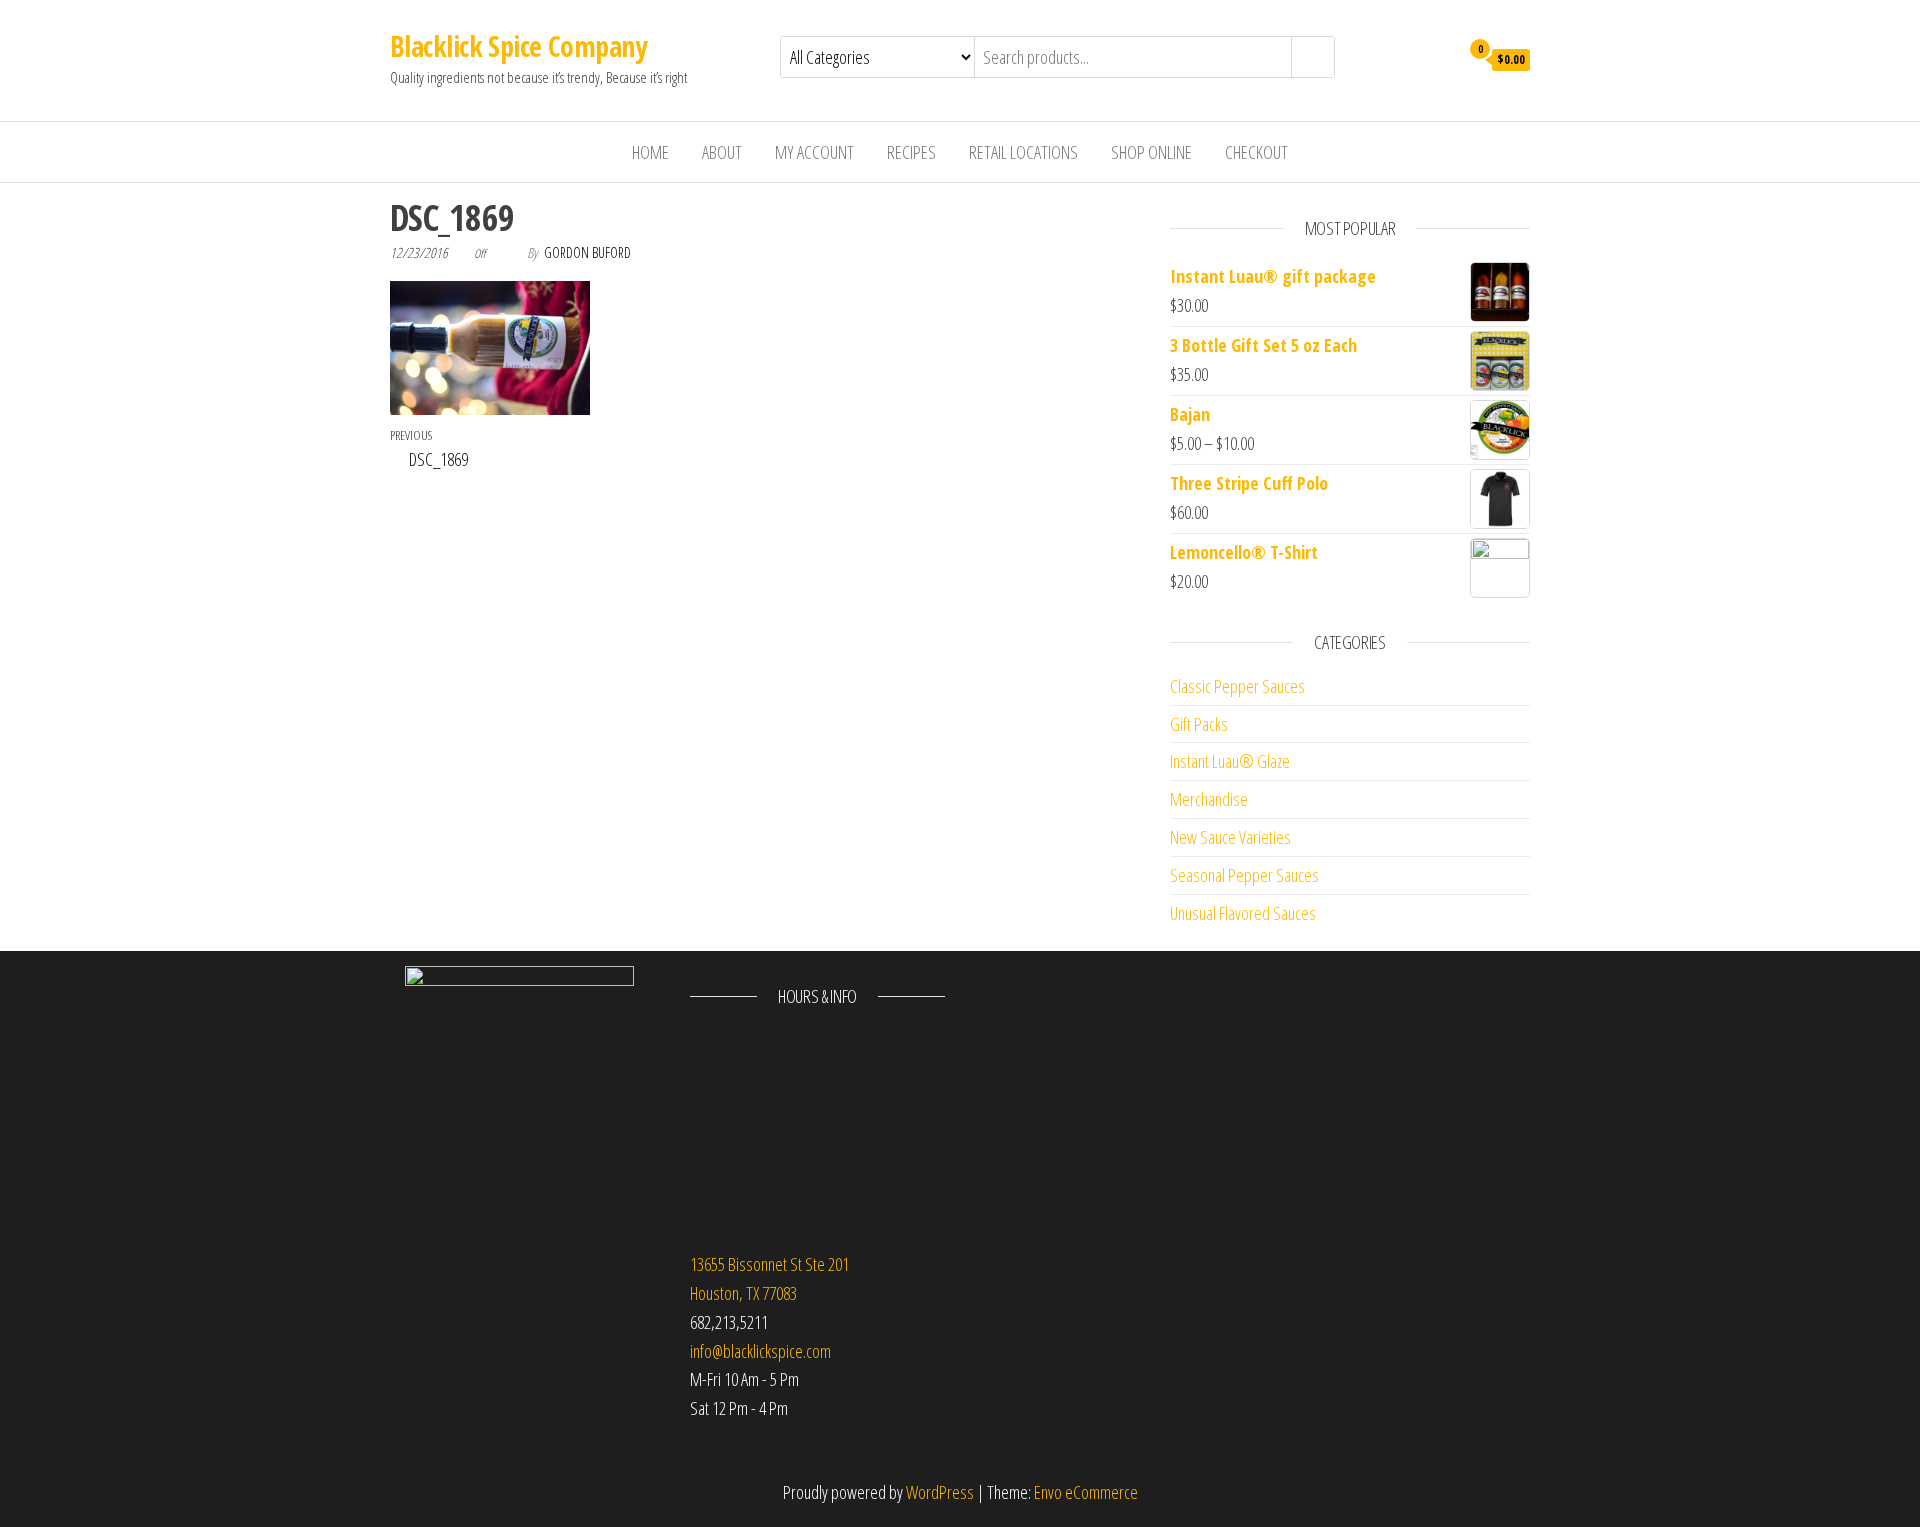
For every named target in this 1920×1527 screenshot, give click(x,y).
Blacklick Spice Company (518, 46)
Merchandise (1209, 799)
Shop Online (1151, 152)
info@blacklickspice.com (760, 1351)
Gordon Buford (587, 252)
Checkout (1256, 152)
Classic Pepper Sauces (1237, 686)
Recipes (911, 152)
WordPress (940, 1492)
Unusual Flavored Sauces (1243, 913)
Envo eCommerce (1086, 1492)
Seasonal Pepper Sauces (1244, 875)
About (722, 152)
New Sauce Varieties (1230, 837)
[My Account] (1438, 58)
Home (650, 152)
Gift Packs (1199, 724)
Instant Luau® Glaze (1230, 761)
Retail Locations (1023, 152)
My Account (814, 152)
